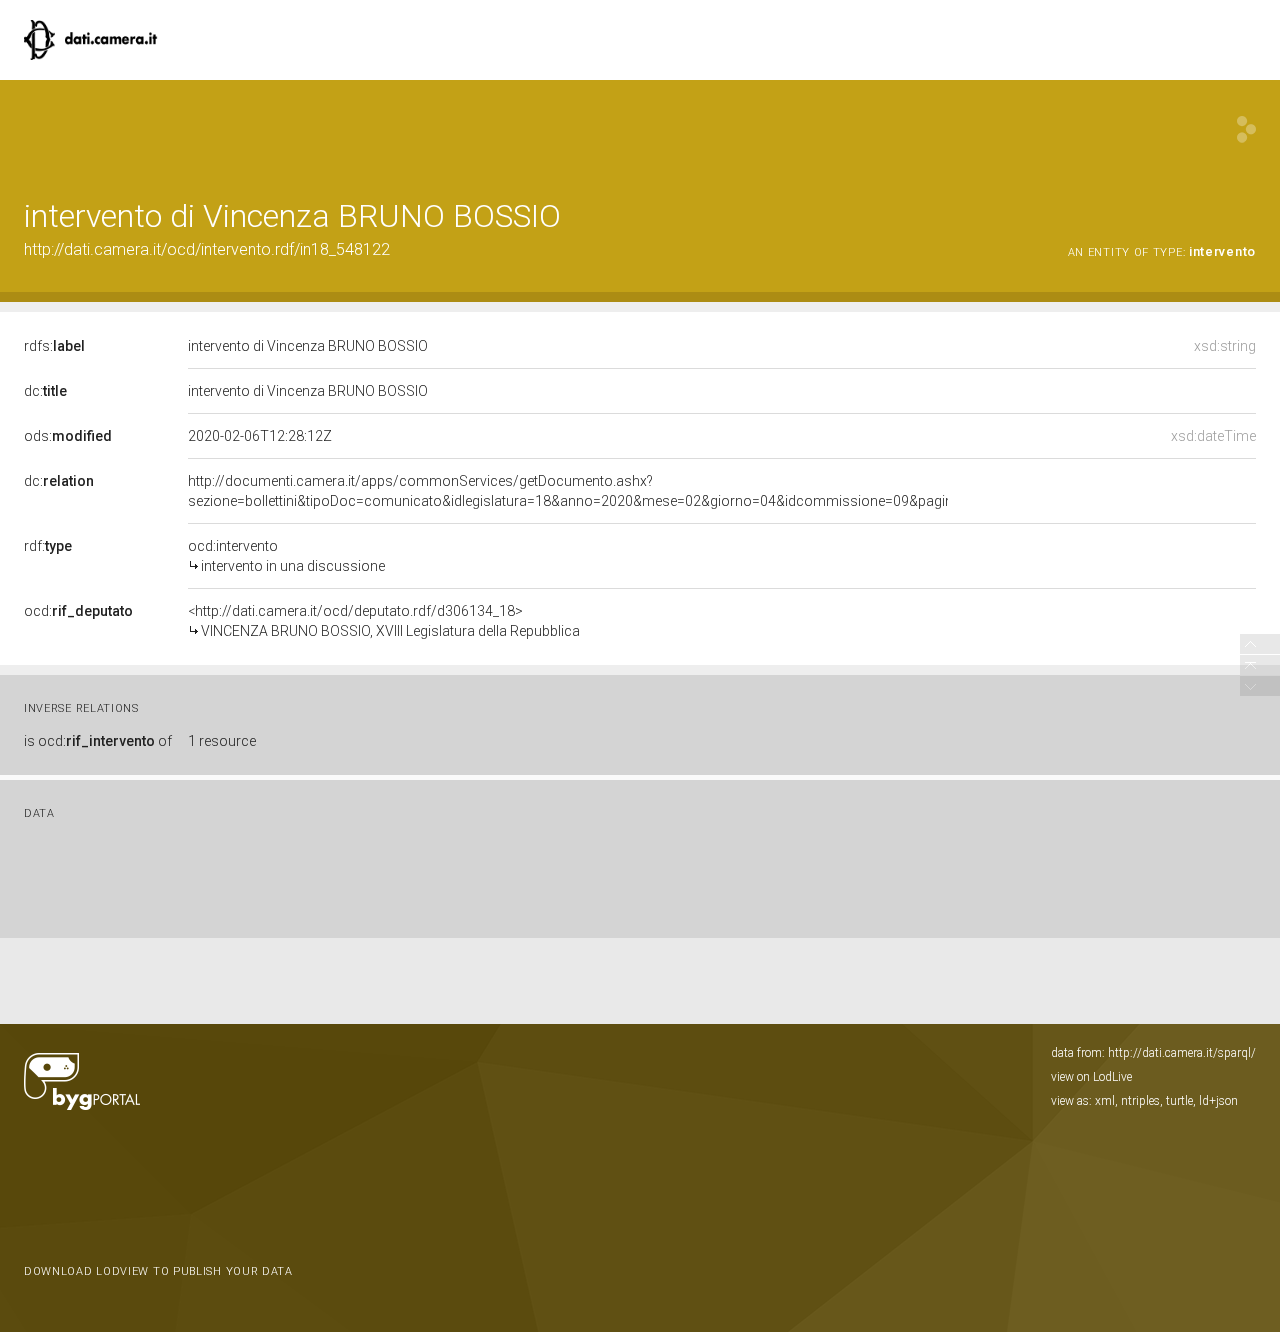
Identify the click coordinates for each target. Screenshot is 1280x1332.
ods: (68, 436)
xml (1105, 1101)
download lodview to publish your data (158, 1271)
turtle (1179, 1101)
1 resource (222, 741)
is (98, 741)
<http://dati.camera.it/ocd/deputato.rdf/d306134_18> (384, 621)
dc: (45, 391)
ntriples (1140, 1101)
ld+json (1218, 1101)
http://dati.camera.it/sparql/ (1182, 1053)
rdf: (48, 546)
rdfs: (54, 346)
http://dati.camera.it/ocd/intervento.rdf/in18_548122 (207, 249)
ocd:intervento (286, 556)
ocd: (78, 611)
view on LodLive (1091, 1077)
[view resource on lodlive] (1246, 129)
